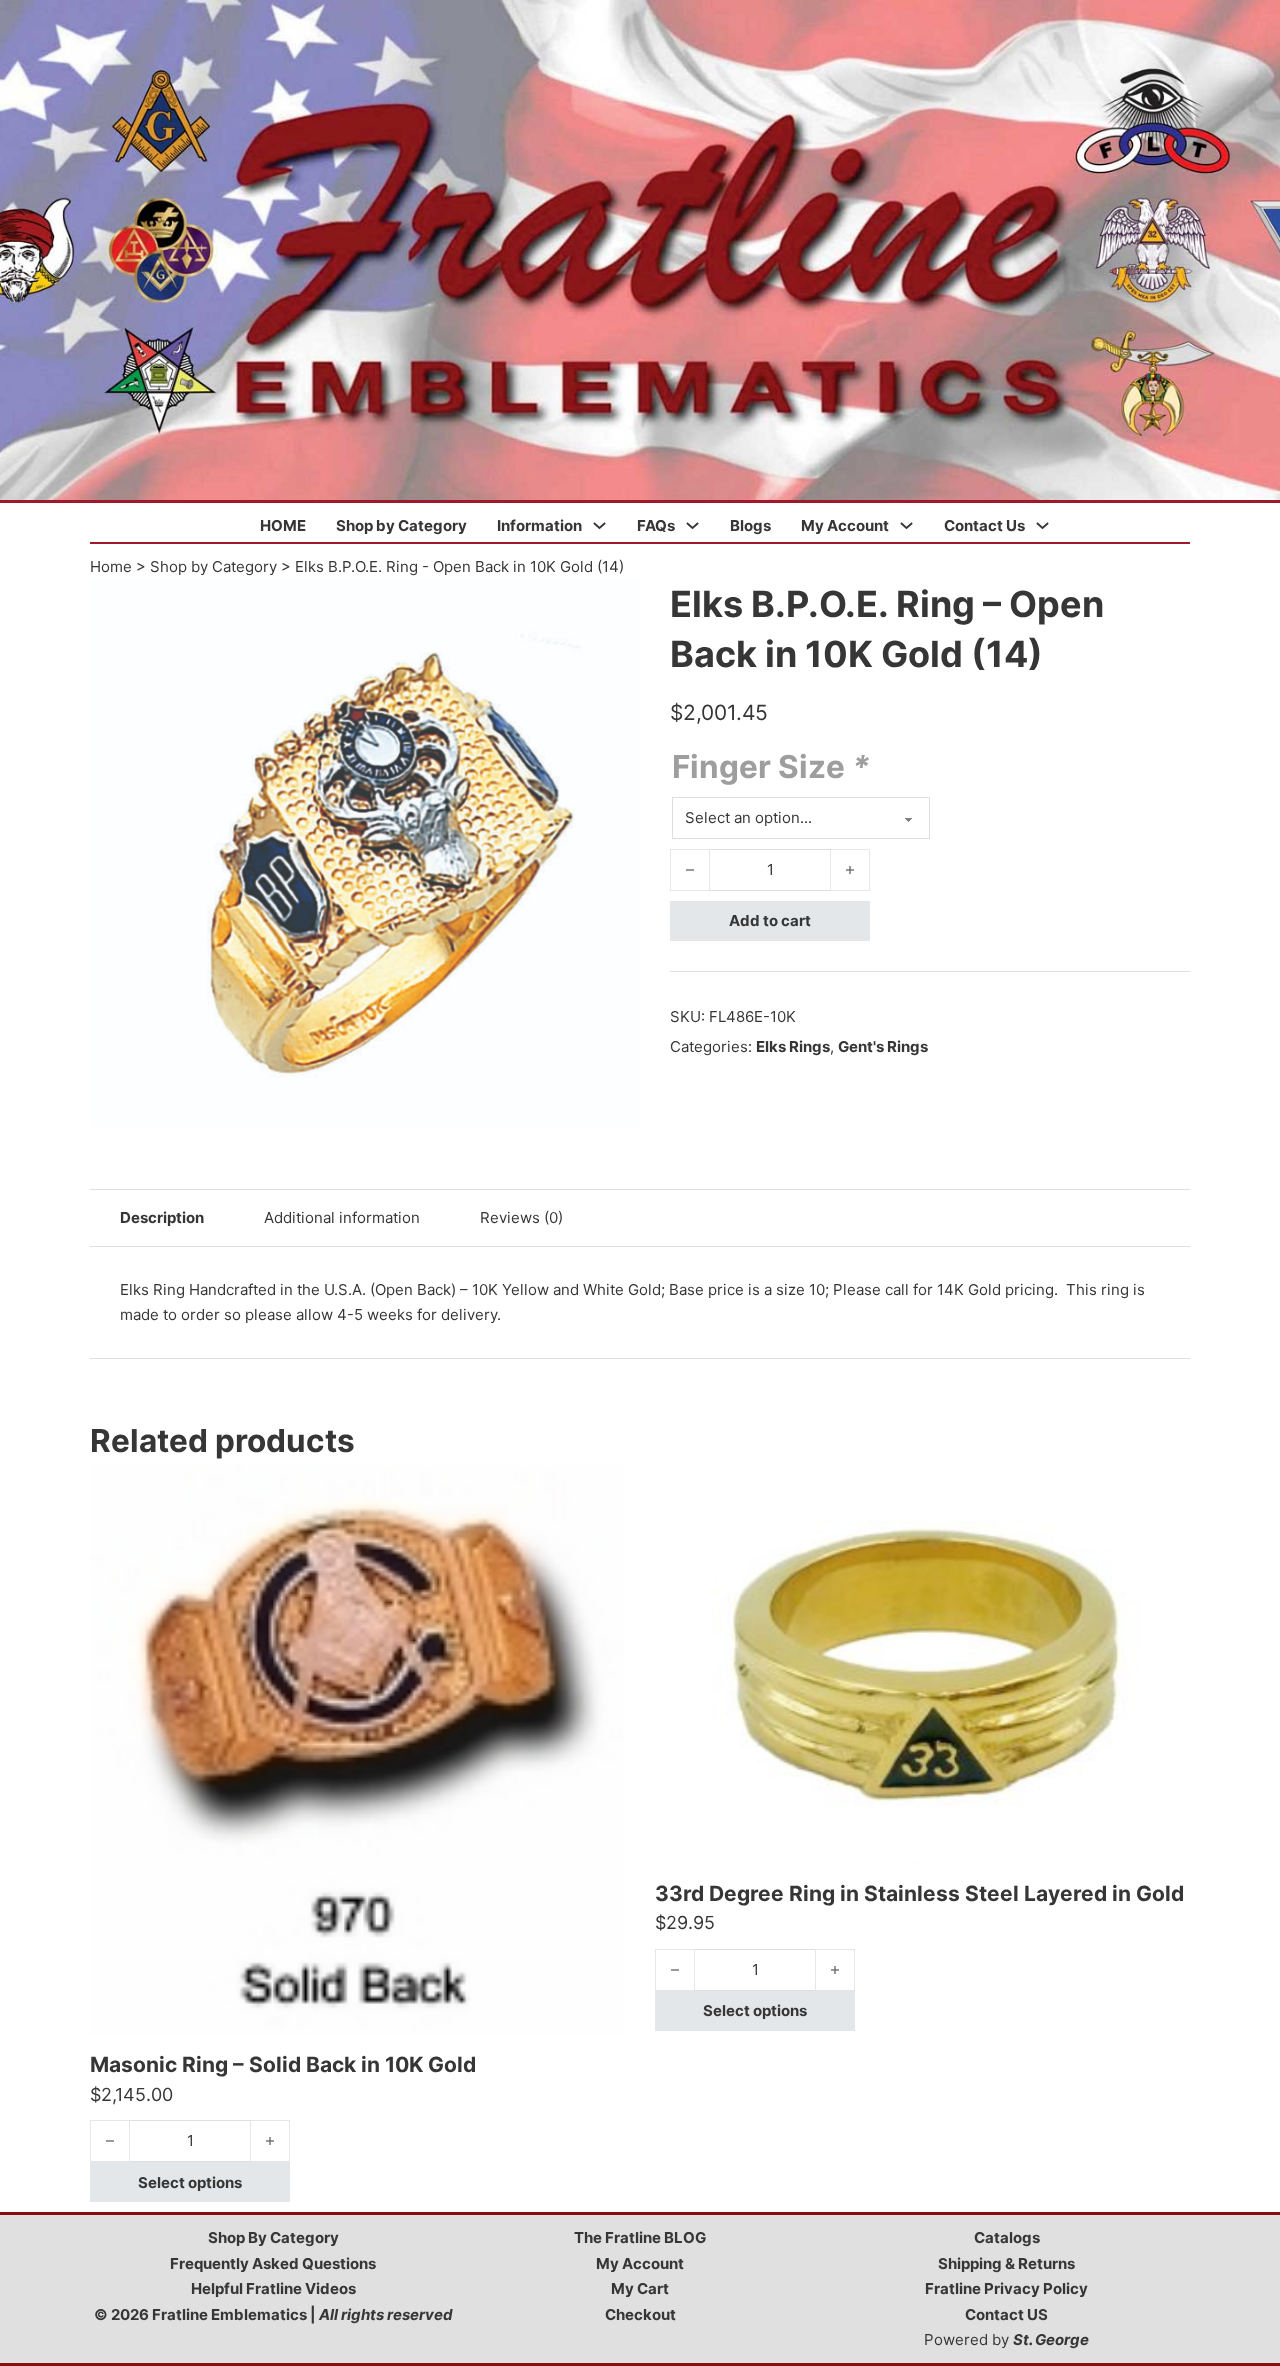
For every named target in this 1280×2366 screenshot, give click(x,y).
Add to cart (770, 920)
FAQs (656, 525)
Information (539, 525)
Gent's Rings (883, 1046)
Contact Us (984, 525)
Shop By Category (273, 2237)
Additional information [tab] (342, 1217)
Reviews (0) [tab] (521, 1217)
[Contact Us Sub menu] (1042, 525)
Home (111, 566)
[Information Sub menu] (599, 525)
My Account (845, 525)
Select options (190, 2182)
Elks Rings (793, 1046)
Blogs (750, 525)
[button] (613, 606)
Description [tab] (162, 1217)
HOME (283, 525)
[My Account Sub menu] (906, 525)
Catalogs (1007, 2237)
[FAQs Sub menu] (692, 525)
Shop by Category (401, 525)
